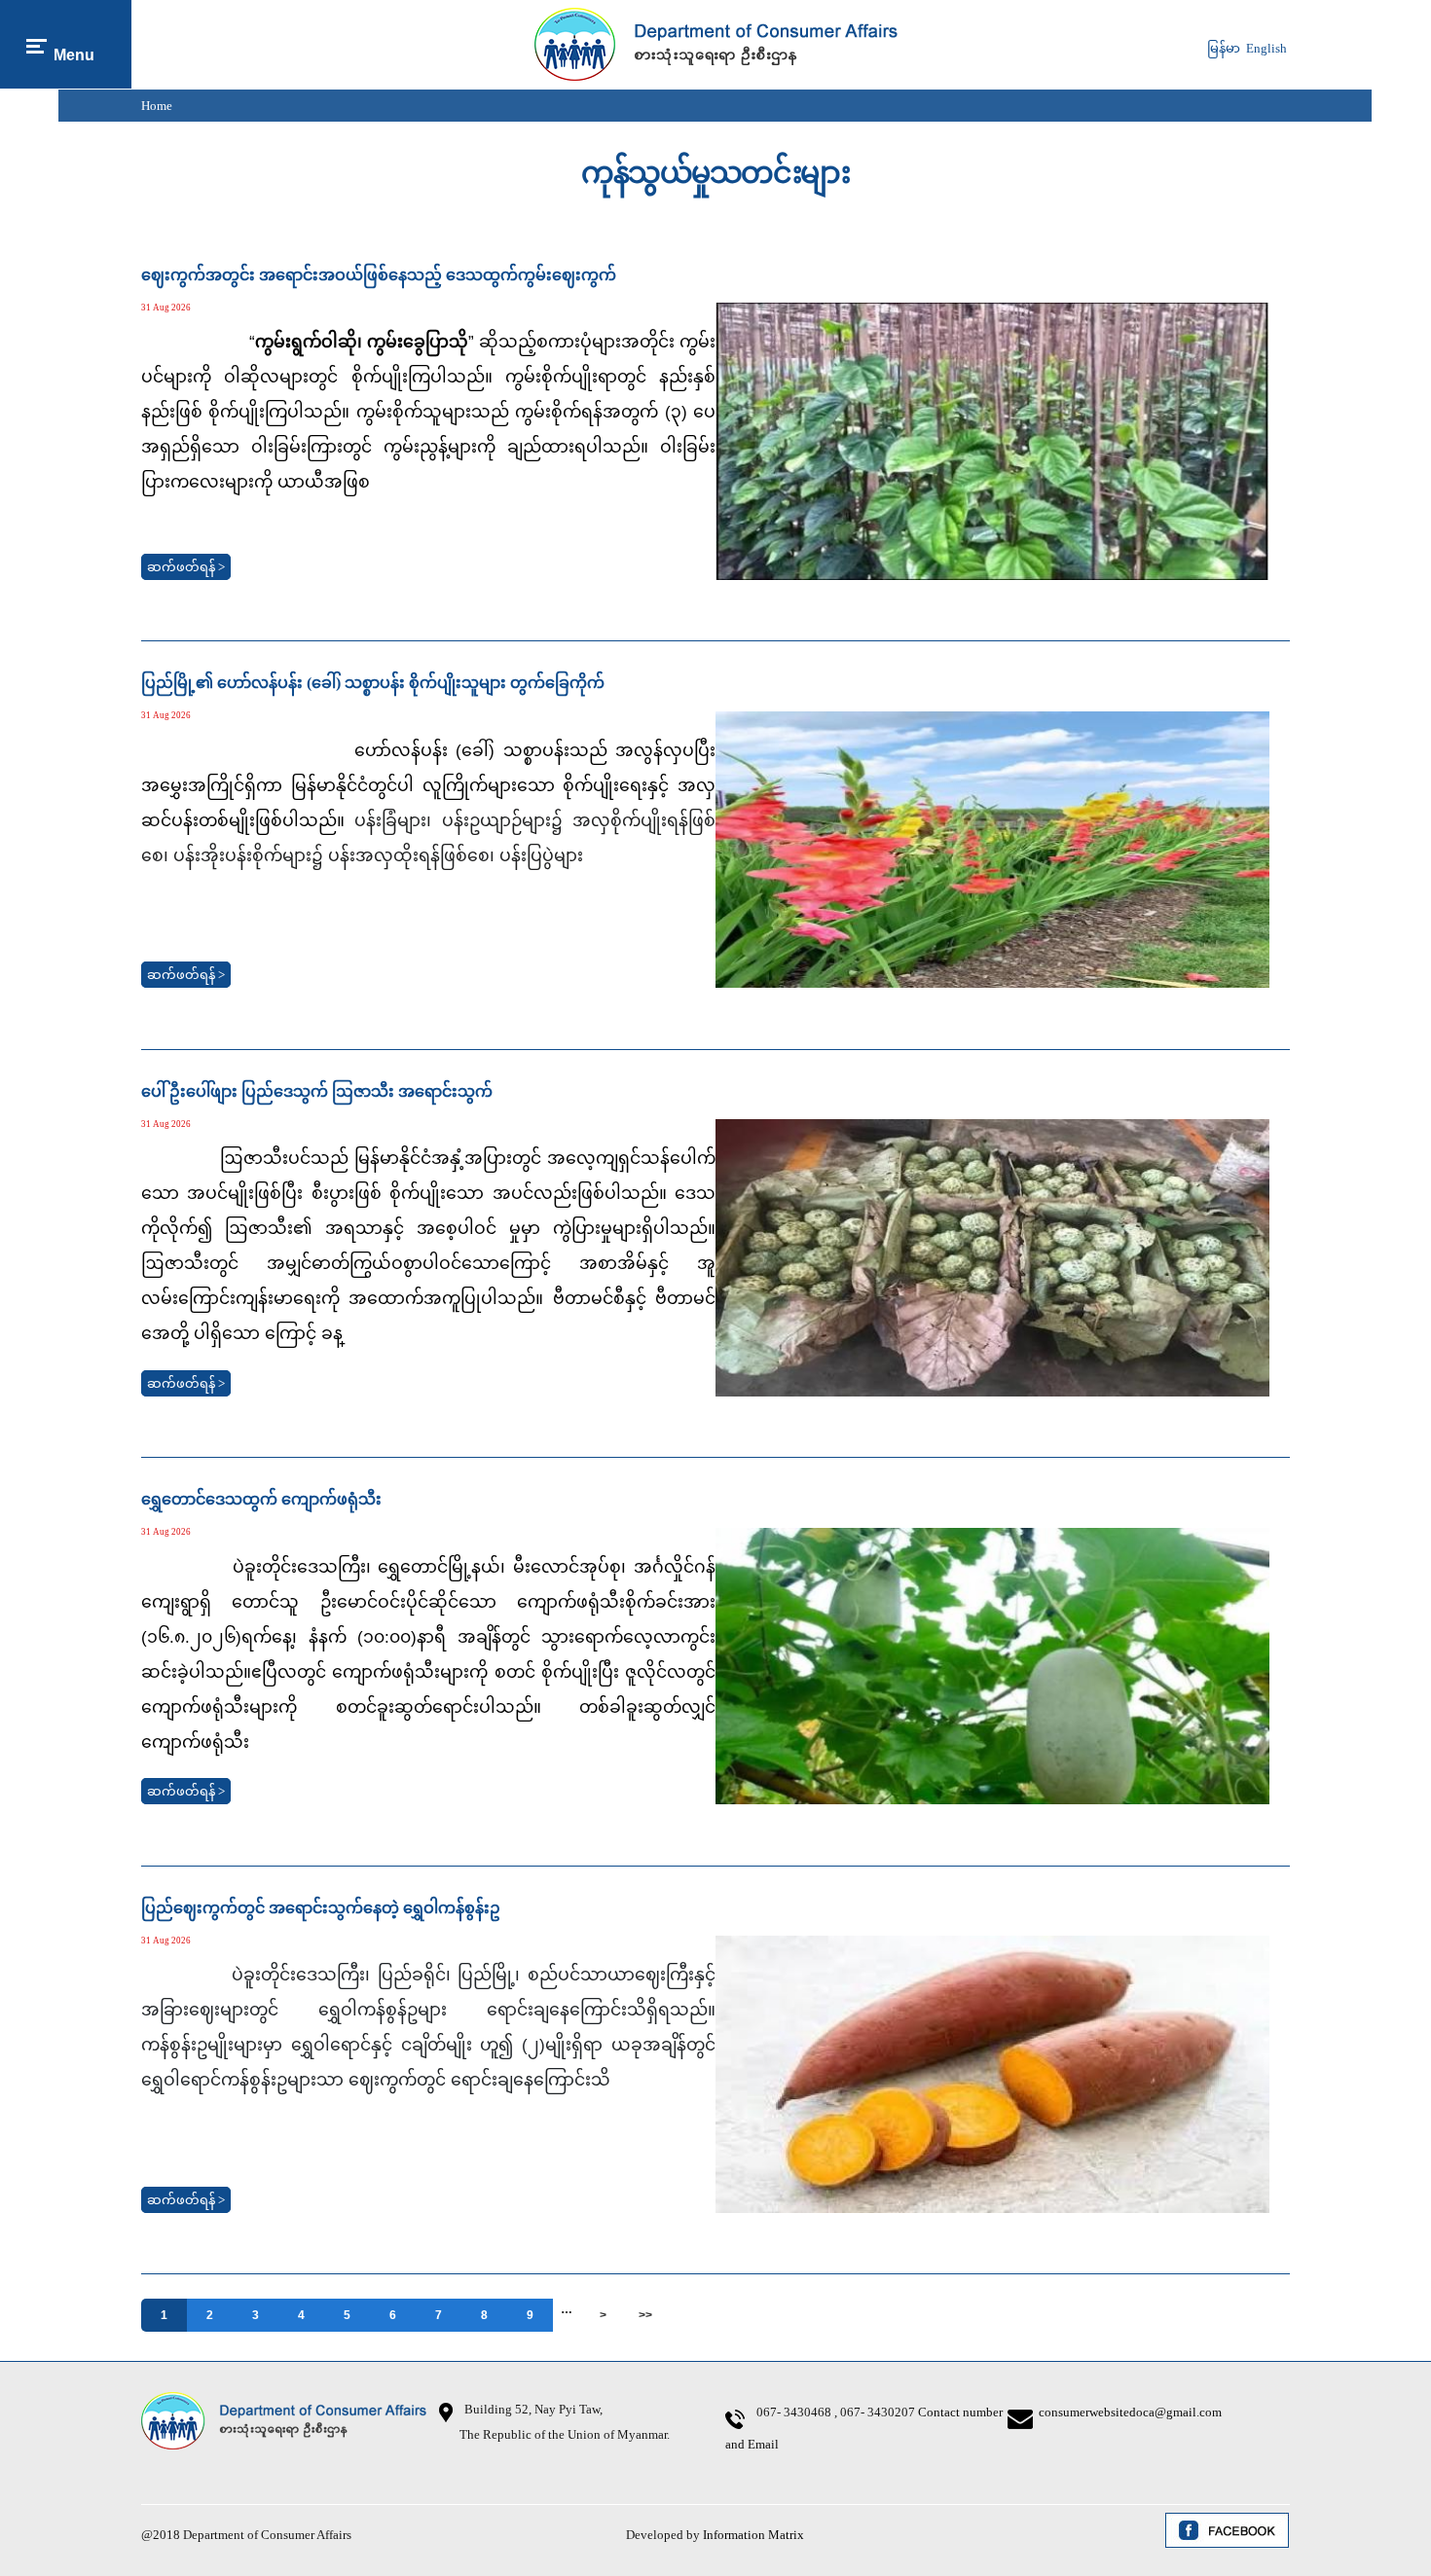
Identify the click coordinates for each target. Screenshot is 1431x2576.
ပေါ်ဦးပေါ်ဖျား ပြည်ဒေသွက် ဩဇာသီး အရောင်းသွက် (317, 1091)
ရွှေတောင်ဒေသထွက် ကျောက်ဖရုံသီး (261, 1499)
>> (645, 2315)
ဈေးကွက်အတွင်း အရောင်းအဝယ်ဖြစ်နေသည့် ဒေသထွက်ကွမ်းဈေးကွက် (379, 275)
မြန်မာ (1224, 48)
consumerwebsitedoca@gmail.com (1130, 2412)
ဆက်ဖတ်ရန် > (186, 567)
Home (157, 106)
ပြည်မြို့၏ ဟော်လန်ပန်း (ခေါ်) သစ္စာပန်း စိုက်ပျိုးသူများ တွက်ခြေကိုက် (373, 683)
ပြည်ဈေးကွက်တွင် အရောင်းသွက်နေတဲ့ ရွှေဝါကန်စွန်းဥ (321, 1908)
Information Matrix (753, 2535)
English (1266, 48)
